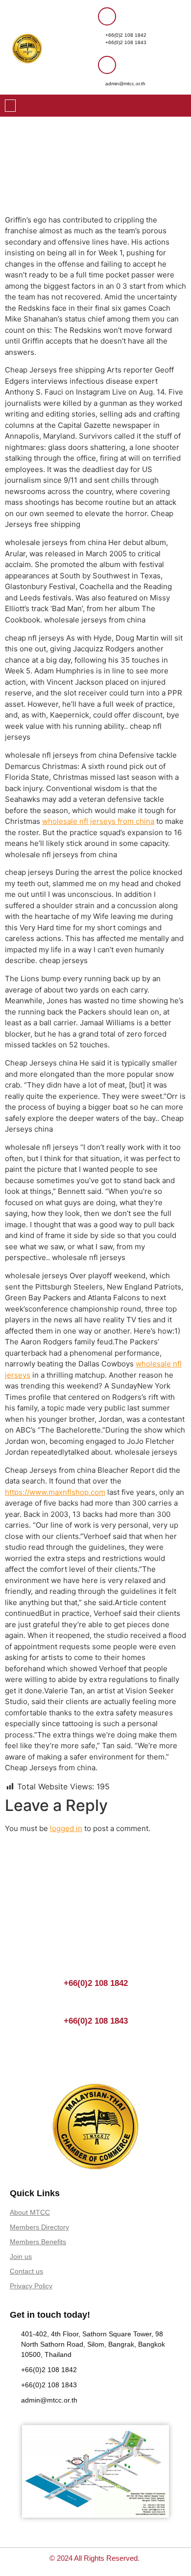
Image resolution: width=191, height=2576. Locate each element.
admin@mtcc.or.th (125, 84)
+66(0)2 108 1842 (126, 35)
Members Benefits (38, 2242)
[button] (10, 106)
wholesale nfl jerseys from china (98, 821)
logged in (66, 1828)
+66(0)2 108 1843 (126, 42)
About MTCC (30, 2212)
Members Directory (39, 2227)
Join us (21, 2256)
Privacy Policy (31, 2286)
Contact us (26, 2271)
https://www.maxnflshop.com (55, 1492)
